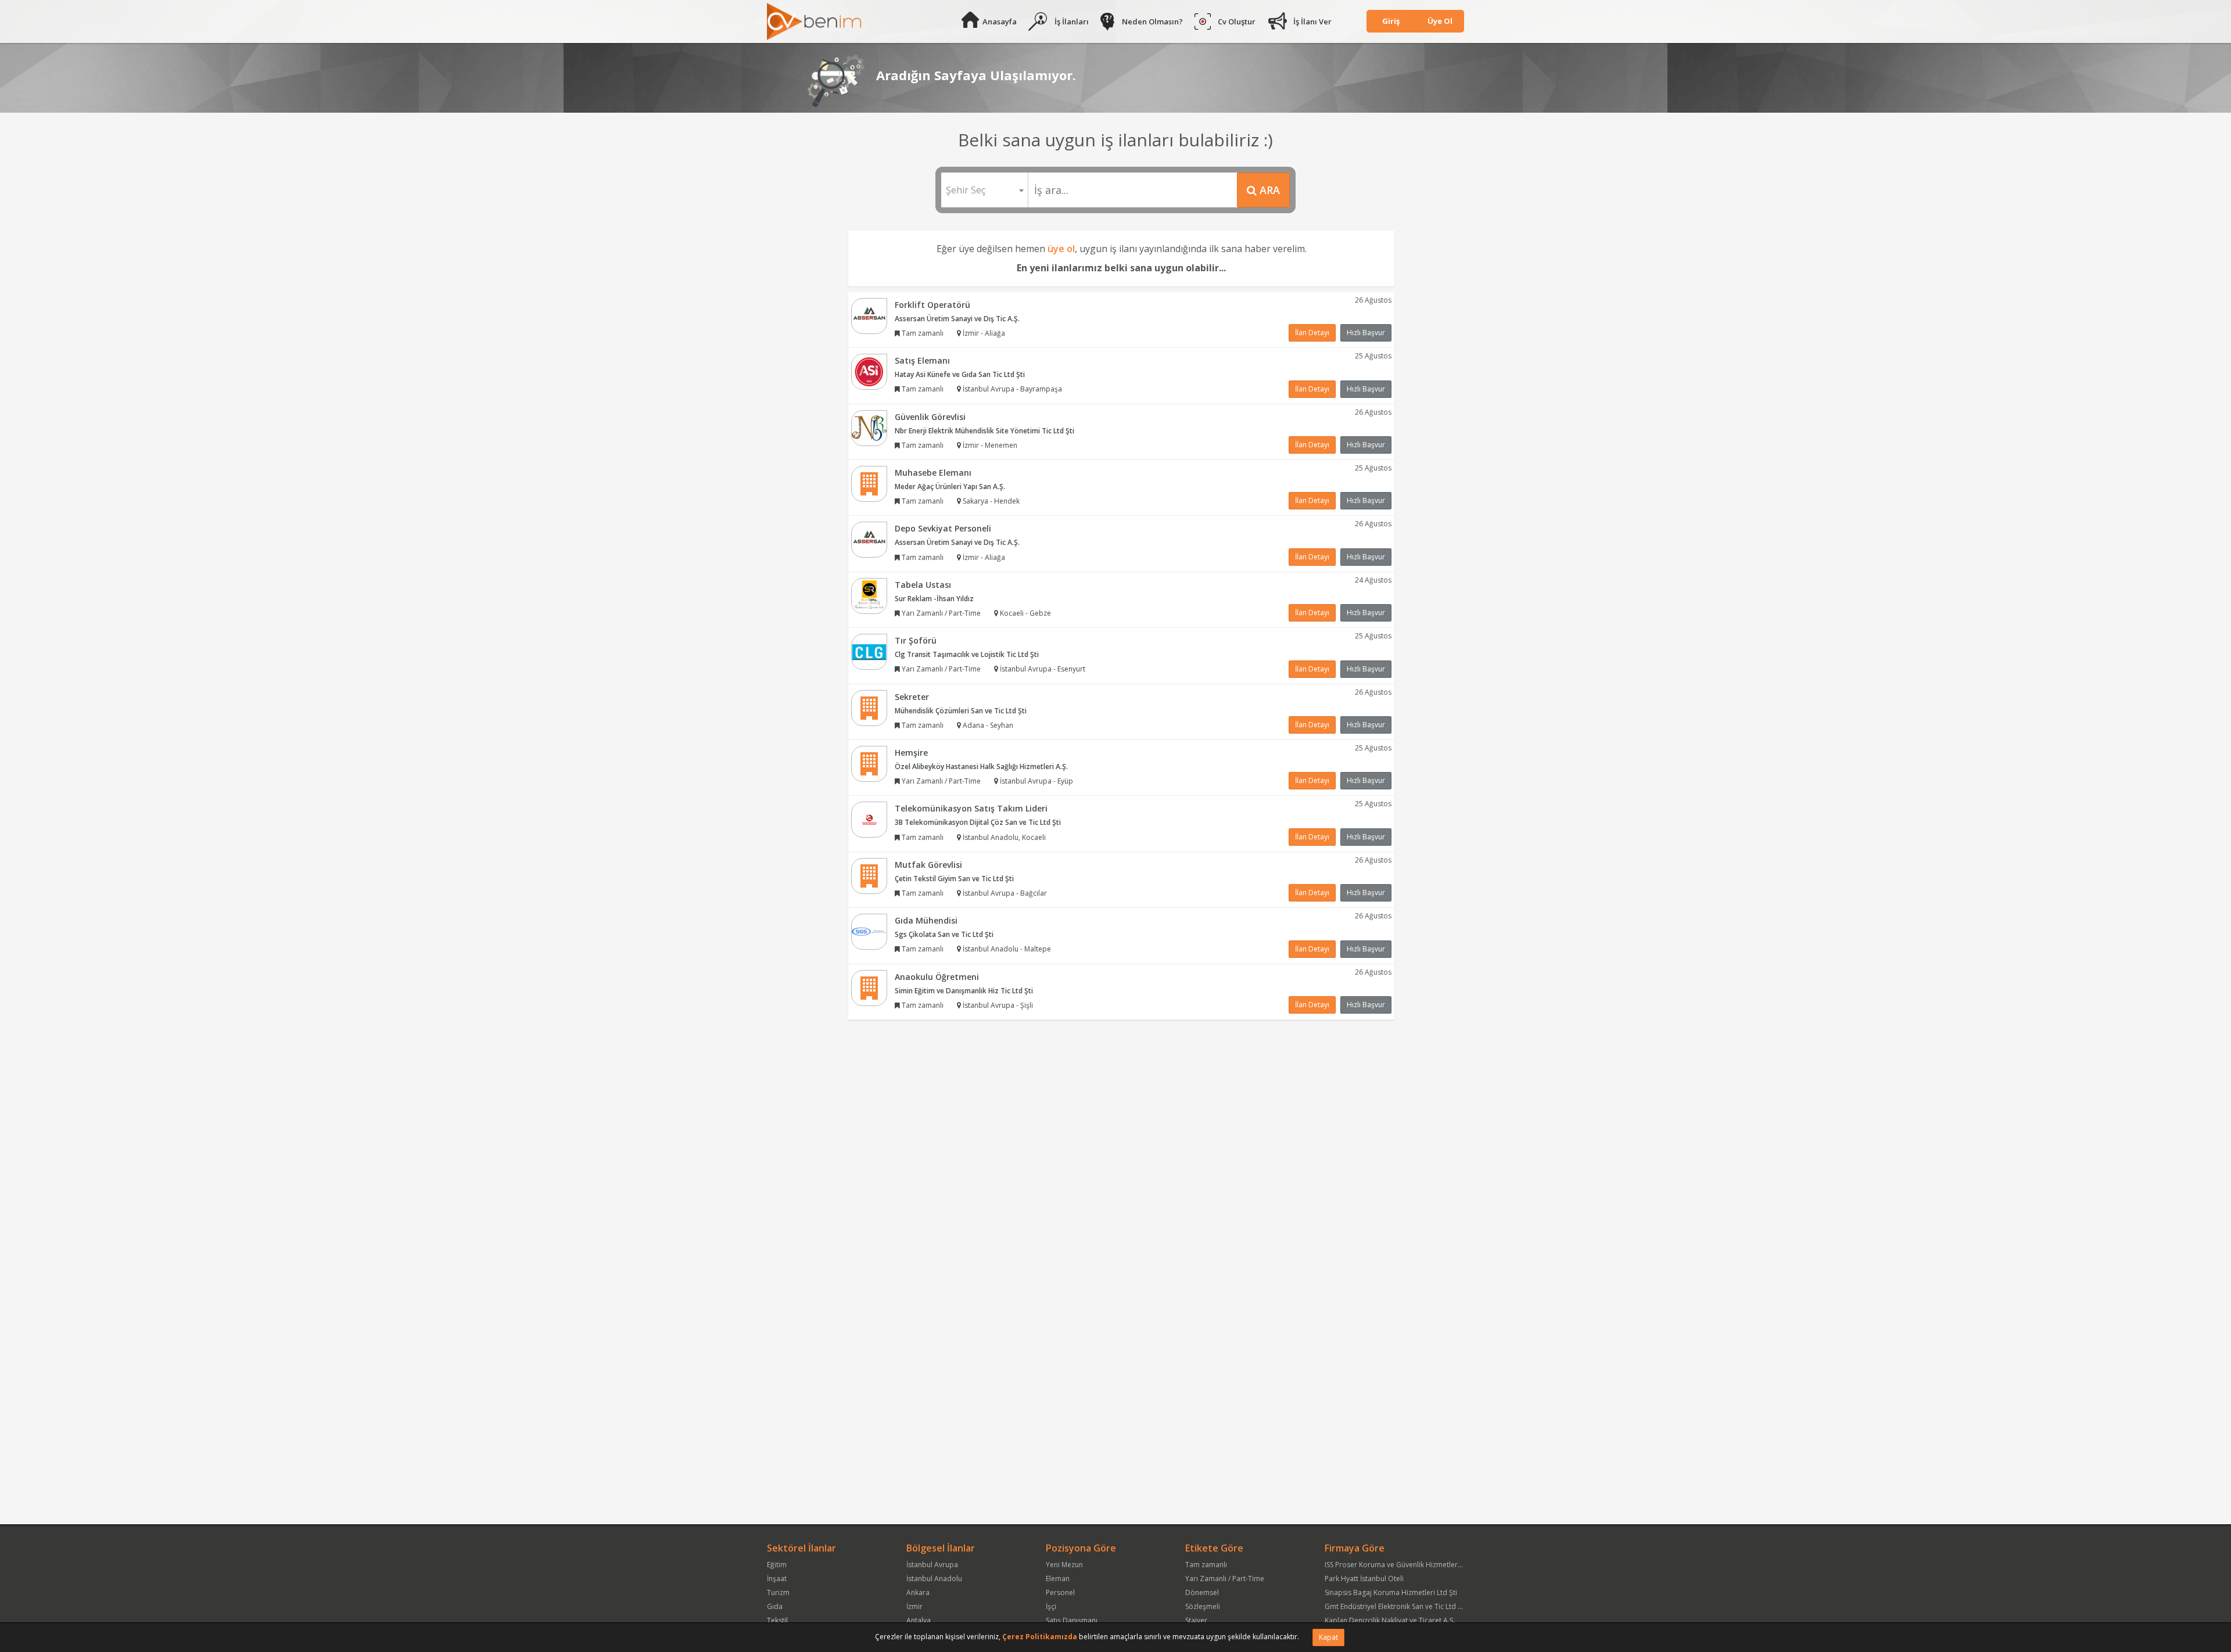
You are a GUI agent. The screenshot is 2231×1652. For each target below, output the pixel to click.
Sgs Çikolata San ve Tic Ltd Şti (944, 934)
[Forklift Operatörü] (869, 315)
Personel (1060, 1592)
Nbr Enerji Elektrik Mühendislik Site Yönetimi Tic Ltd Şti (984, 431)
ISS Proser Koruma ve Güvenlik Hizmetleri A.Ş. (1399, 1565)
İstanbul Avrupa (932, 1565)
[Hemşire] (869, 763)
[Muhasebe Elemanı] (869, 483)
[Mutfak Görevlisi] (869, 875)
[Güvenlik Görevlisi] (869, 427)
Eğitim (777, 1565)
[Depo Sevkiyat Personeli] (869, 539)
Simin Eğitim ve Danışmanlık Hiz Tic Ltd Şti (964, 991)
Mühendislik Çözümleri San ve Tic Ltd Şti (961, 711)
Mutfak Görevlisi (928, 865)
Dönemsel (1202, 1592)
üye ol (1061, 249)
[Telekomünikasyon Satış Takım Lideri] (869, 819)
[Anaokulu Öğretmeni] (869, 987)
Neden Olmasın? (1152, 21)
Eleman (1058, 1579)
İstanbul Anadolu (934, 1579)
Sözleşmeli (1203, 1606)
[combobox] (984, 190)
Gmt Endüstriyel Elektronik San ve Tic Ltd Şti (1395, 1606)
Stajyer (1196, 1620)
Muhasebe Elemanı (933, 473)
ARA (1268, 190)
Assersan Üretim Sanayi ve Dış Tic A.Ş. (957, 319)
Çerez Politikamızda (1040, 1637)
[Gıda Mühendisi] (869, 931)
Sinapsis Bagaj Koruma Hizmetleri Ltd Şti (1391, 1592)
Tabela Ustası (923, 585)
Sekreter (912, 697)
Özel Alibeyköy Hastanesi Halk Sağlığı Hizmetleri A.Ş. (981, 766)
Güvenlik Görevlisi (930, 417)
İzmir (914, 1606)
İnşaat (777, 1579)
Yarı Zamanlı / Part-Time (1225, 1579)
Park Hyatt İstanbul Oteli (1364, 1579)
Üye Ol (1440, 21)
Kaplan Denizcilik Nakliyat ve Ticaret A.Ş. (1390, 1620)
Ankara (918, 1592)
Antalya (919, 1620)
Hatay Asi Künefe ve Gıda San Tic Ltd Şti (960, 374)
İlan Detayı (1312, 333)
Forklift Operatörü (932, 305)
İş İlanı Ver (1312, 21)
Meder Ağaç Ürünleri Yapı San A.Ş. (950, 486)
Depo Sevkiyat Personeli (943, 528)
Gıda (775, 1606)
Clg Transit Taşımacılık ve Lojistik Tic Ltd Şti (967, 654)
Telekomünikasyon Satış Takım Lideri (971, 808)
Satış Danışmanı (1072, 1620)
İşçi (1051, 1606)
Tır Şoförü (916, 640)
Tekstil (777, 1620)
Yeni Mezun (1064, 1565)
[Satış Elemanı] (869, 371)
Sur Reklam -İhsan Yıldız (934, 599)
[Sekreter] (869, 707)
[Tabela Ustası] (869, 595)
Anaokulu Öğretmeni (937, 977)
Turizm (778, 1592)
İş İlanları (1072, 21)
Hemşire (911, 753)
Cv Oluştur (1237, 21)
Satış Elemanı (922, 360)
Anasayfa (1000, 21)
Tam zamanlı (1206, 1565)
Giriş (1391, 21)
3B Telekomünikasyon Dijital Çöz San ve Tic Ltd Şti (978, 822)
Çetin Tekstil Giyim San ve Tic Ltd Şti (954, 879)
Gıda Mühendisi (926, 920)
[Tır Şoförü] (869, 651)
